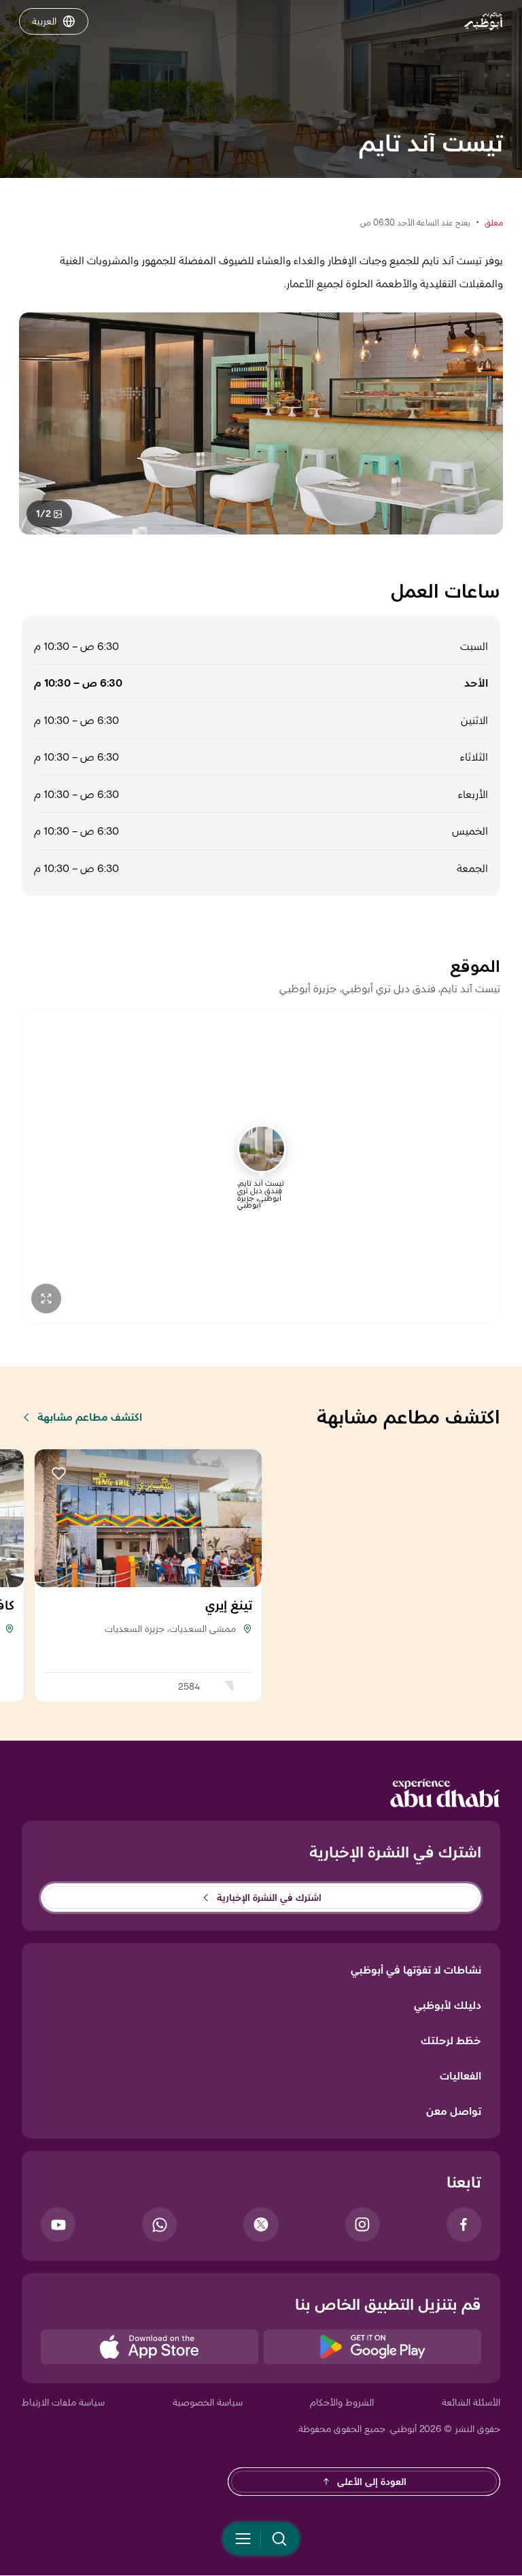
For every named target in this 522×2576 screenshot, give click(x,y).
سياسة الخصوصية (208, 2402)
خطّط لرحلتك (451, 2040)
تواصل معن (454, 2111)
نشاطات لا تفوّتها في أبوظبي (416, 1970)
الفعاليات (460, 2076)
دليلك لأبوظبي (448, 2005)
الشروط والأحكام (342, 2402)
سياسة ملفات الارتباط (63, 2402)
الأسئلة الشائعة (471, 2402)
